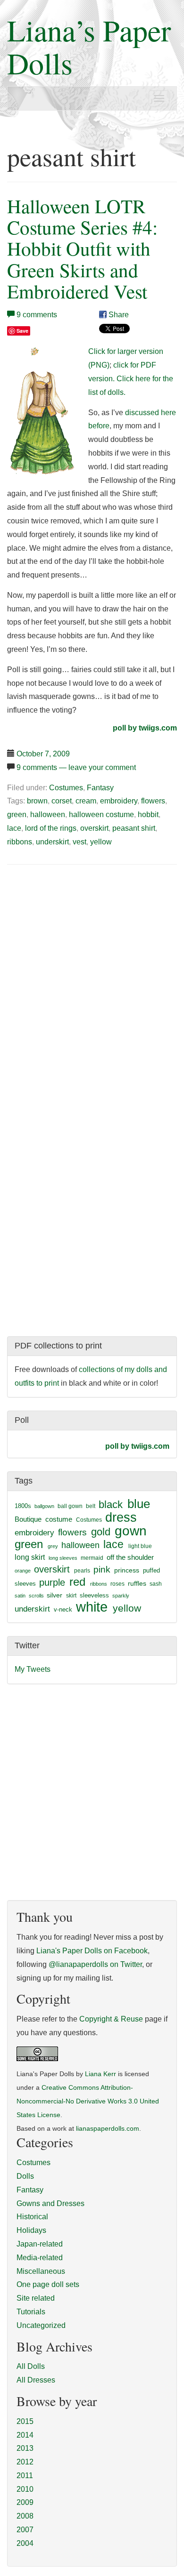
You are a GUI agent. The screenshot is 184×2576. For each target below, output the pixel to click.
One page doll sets (48, 2284)
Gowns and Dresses (50, 2203)
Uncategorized (41, 2325)
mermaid (92, 1558)
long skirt (30, 1557)
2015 (25, 2421)
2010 (25, 2489)
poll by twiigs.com (145, 728)
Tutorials (31, 2312)
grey (53, 1546)
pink (102, 1569)
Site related (36, 2298)
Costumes (66, 788)
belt (91, 1506)
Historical (32, 2217)
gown (131, 1531)
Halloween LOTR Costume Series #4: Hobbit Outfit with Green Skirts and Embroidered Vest (82, 248)
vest (79, 842)
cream (86, 801)
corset (62, 801)
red (77, 1582)
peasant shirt (134, 828)
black (111, 1505)
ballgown (44, 1506)
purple (52, 1582)
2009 (25, 2502)
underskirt (52, 842)
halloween (48, 815)
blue (139, 1504)
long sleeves (63, 1558)
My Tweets (33, 1669)
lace (14, 828)
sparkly (121, 1596)
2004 (25, 2543)
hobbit (148, 815)
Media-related (40, 2258)
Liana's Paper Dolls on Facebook (92, 1951)
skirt (71, 1596)
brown (37, 801)
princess (127, 1570)
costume (59, 1519)
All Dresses (36, 2380)
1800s (23, 1506)
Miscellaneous (41, 2271)
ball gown (70, 1506)
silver (54, 1595)
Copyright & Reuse (111, 2019)
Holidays (31, 2230)
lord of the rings (51, 828)
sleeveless (94, 1595)
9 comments (37, 315)
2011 (25, 2476)
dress (121, 1517)
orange (23, 1571)
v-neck (63, 1609)
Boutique (28, 1519)
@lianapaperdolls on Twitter (95, 1964)
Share (118, 315)
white (92, 1607)
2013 (25, 2448)
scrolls (36, 1596)
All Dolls (31, 2366)
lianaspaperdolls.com (108, 2129)
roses (117, 1584)
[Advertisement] (86, 944)
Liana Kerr (100, 2074)
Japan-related (40, 2244)
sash (156, 1584)
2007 (25, 2530)
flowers (153, 801)
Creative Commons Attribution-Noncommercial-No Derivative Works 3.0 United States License (88, 2101)
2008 (25, 2516)
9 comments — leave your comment (76, 767)
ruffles (137, 1584)
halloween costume (101, 815)
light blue (140, 1546)
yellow (101, 842)
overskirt (94, 828)
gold (101, 1532)
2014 (25, 2435)
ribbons (20, 842)
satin (20, 1596)
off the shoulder (130, 1557)
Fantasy (100, 788)
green (17, 815)
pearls (82, 1571)
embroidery (119, 801)
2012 (25, 2462)
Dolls (25, 2176)
